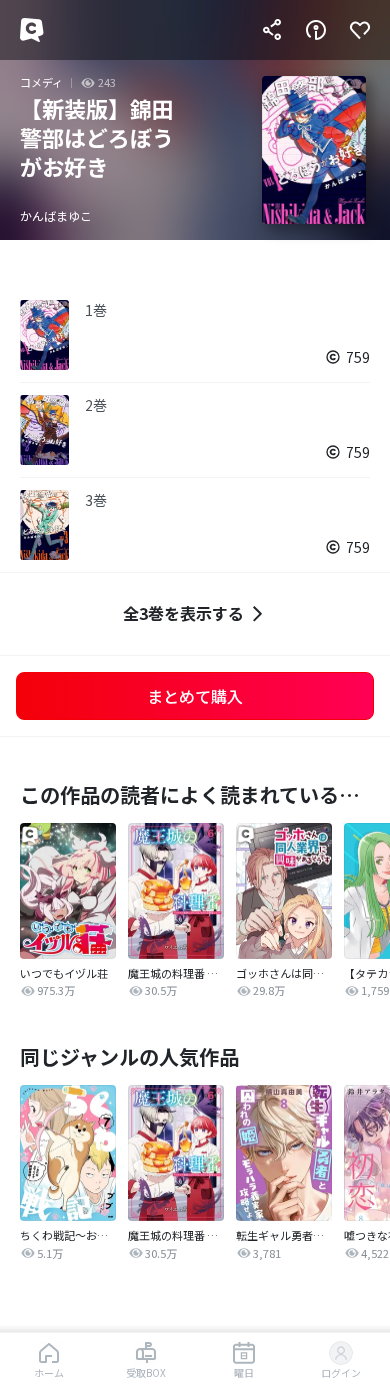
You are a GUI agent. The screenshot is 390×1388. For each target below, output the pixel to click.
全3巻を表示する (183, 613)
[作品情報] (316, 30)
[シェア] (272, 30)
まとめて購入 (195, 696)
